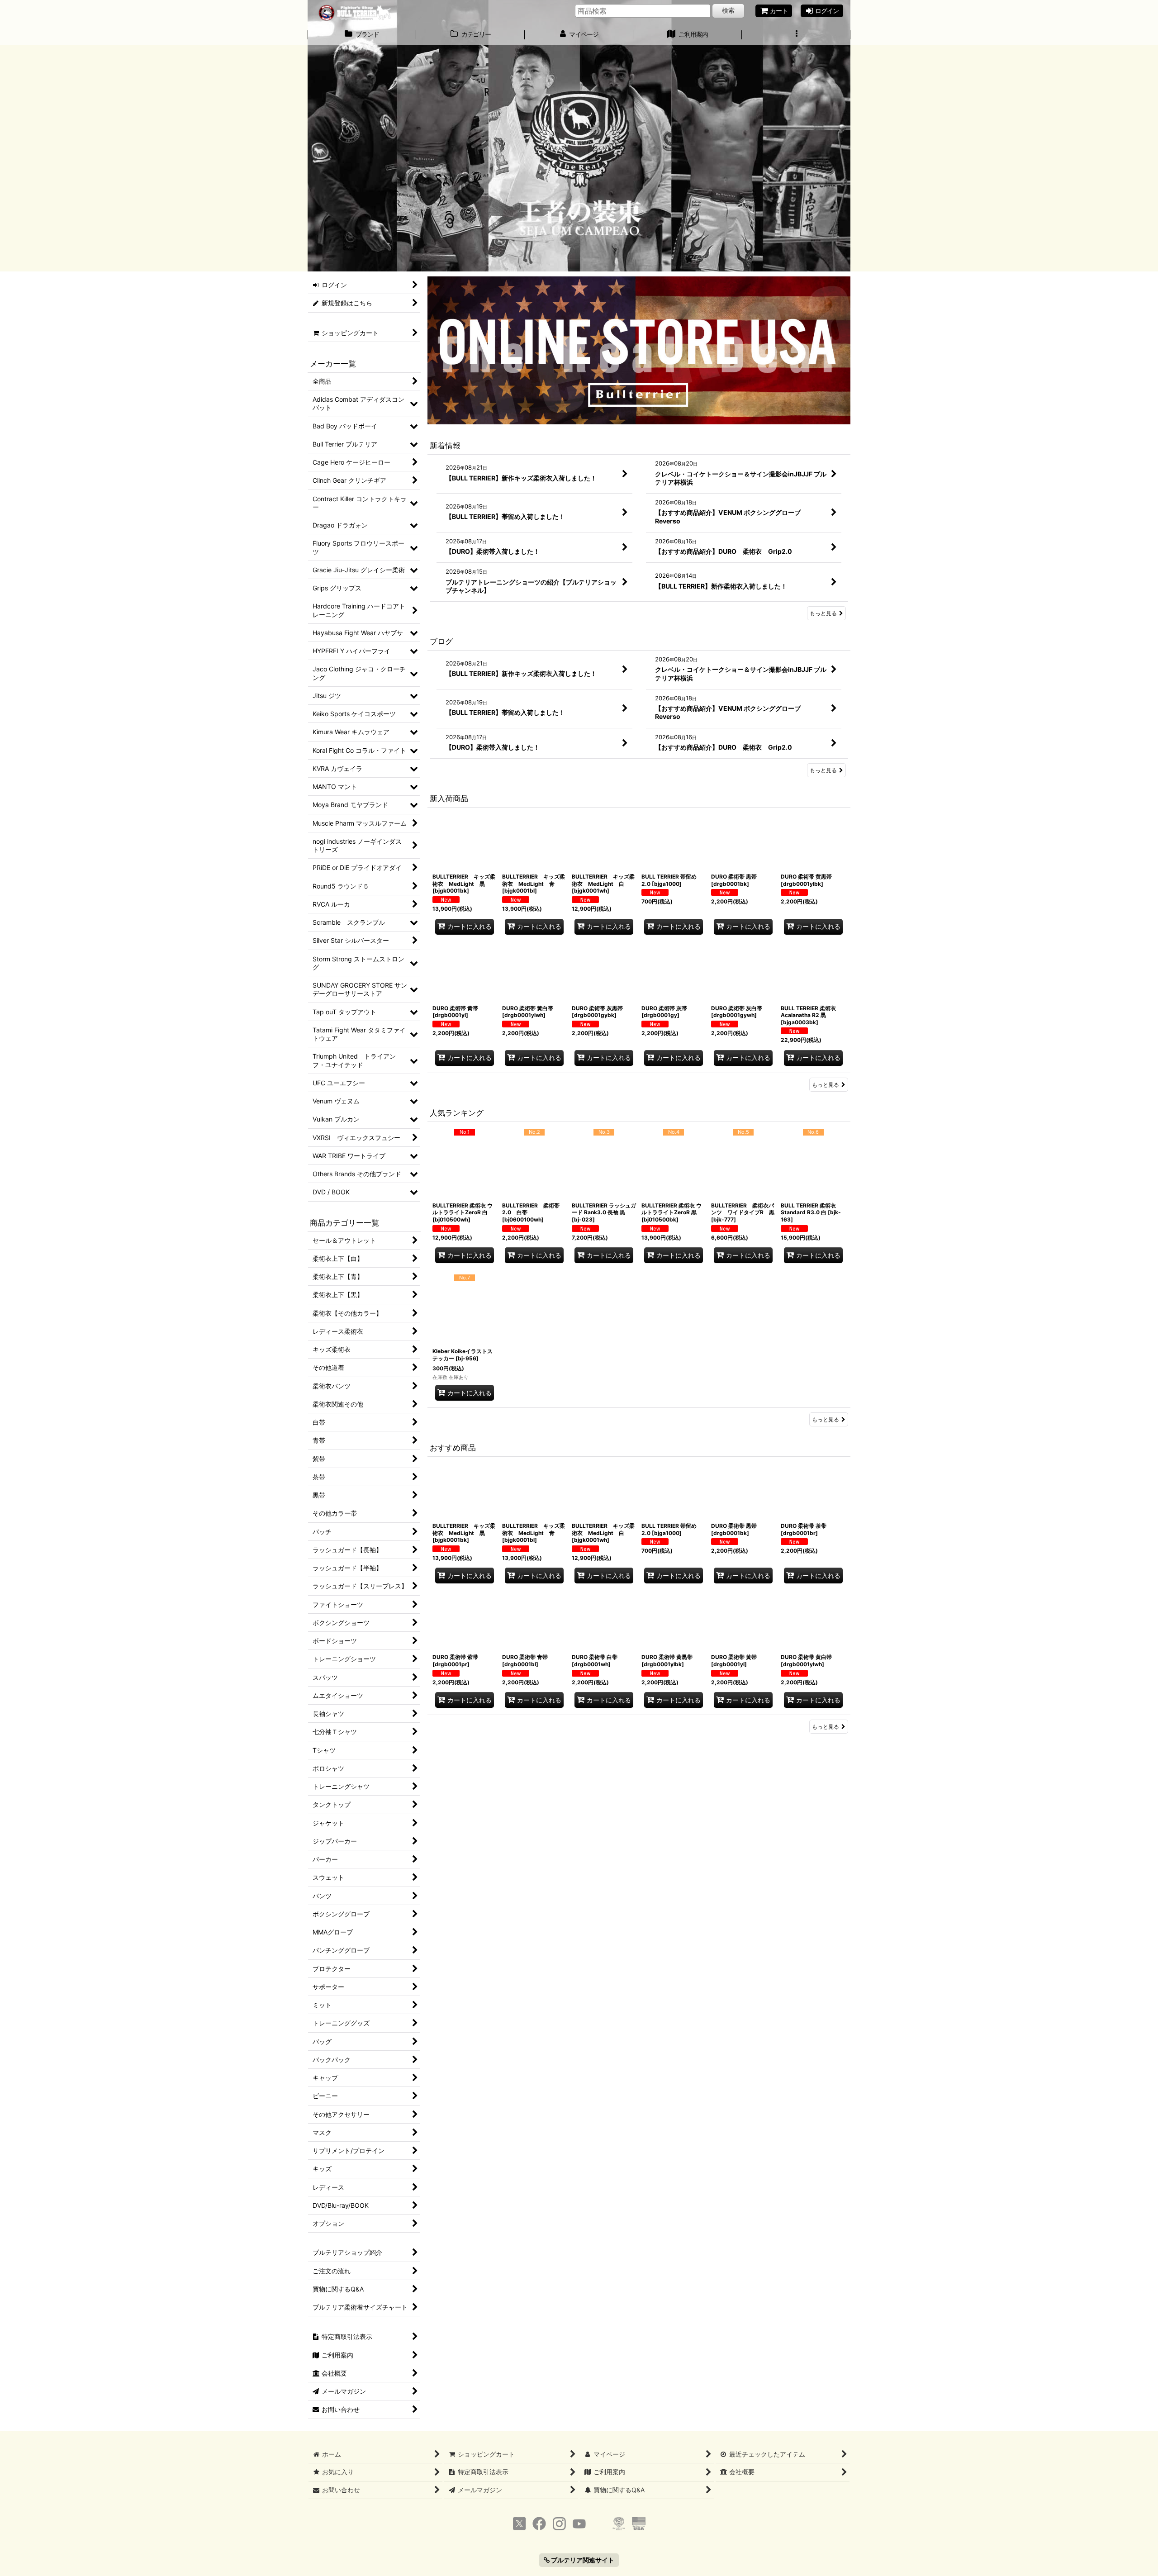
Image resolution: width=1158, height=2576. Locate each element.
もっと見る (823, 613)
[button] (796, 35)
